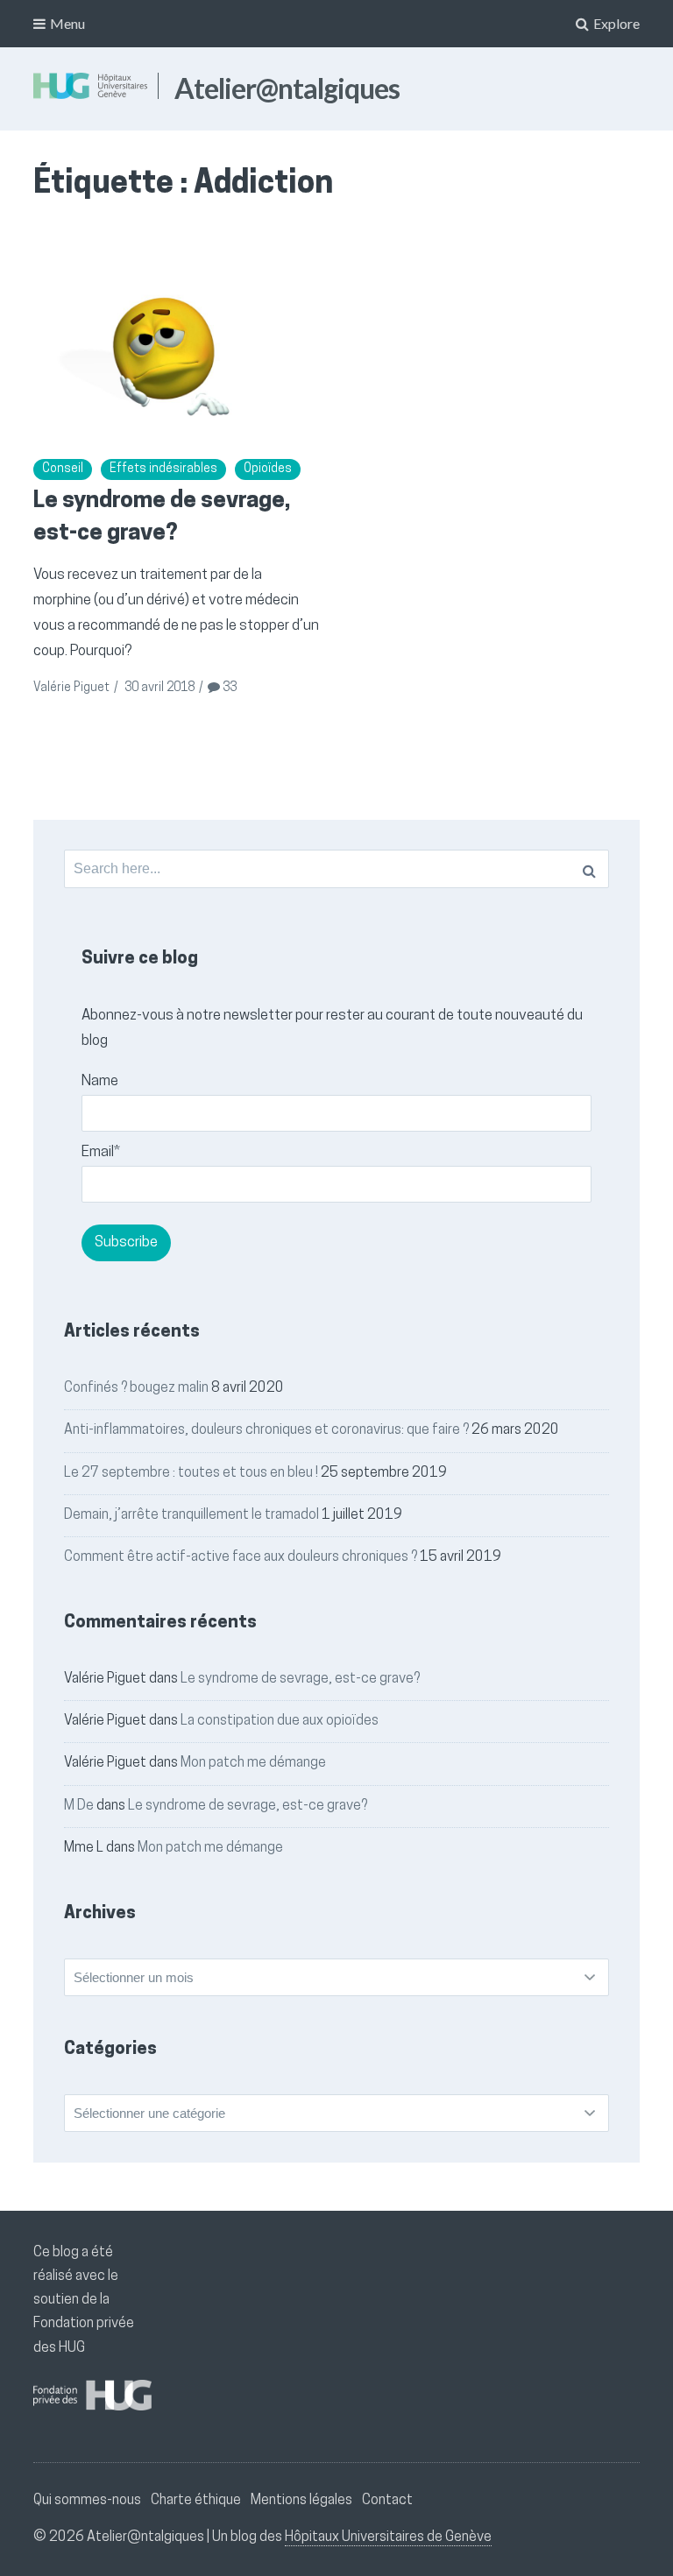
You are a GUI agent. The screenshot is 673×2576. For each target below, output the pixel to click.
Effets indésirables (163, 469)
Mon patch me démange (253, 1763)
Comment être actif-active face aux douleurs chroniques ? (241, 1557)
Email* (101, 1152)
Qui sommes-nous (87, 2501)
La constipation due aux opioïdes (280, 1721)
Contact (387, 2501)
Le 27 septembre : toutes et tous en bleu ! (191, 1473)
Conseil (63, 469)
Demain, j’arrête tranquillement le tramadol (191, 1515)
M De (79, 1806)
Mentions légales (301, 2501)
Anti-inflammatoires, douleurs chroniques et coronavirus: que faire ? (266, 1430)
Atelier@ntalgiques (287, 88)
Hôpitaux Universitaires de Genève (388, 2537)
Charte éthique (196, 2501)
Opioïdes (268, 469)
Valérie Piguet (71, 688)
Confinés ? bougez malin (136, 1388)
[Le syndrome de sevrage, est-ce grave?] (177, 343)
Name (100, 1081)
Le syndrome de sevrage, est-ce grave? (300, 1679)
